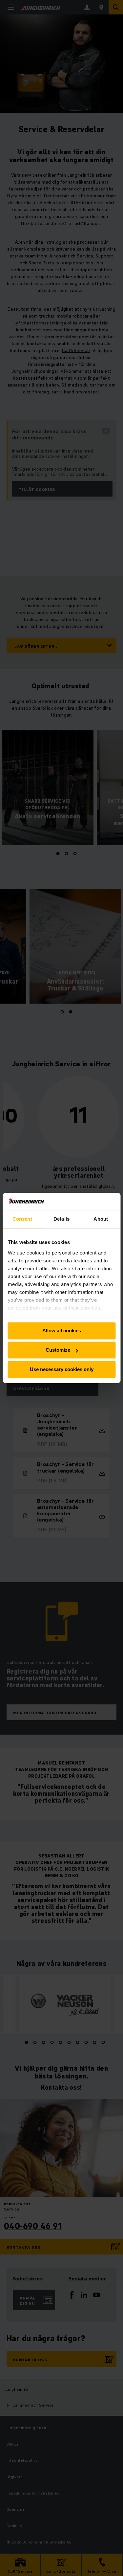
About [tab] (101, 1219)
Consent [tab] (22, 1219)
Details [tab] (61, 1219)
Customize (58, 1350)
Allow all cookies (62, 1331)
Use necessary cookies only (62, 1369)
